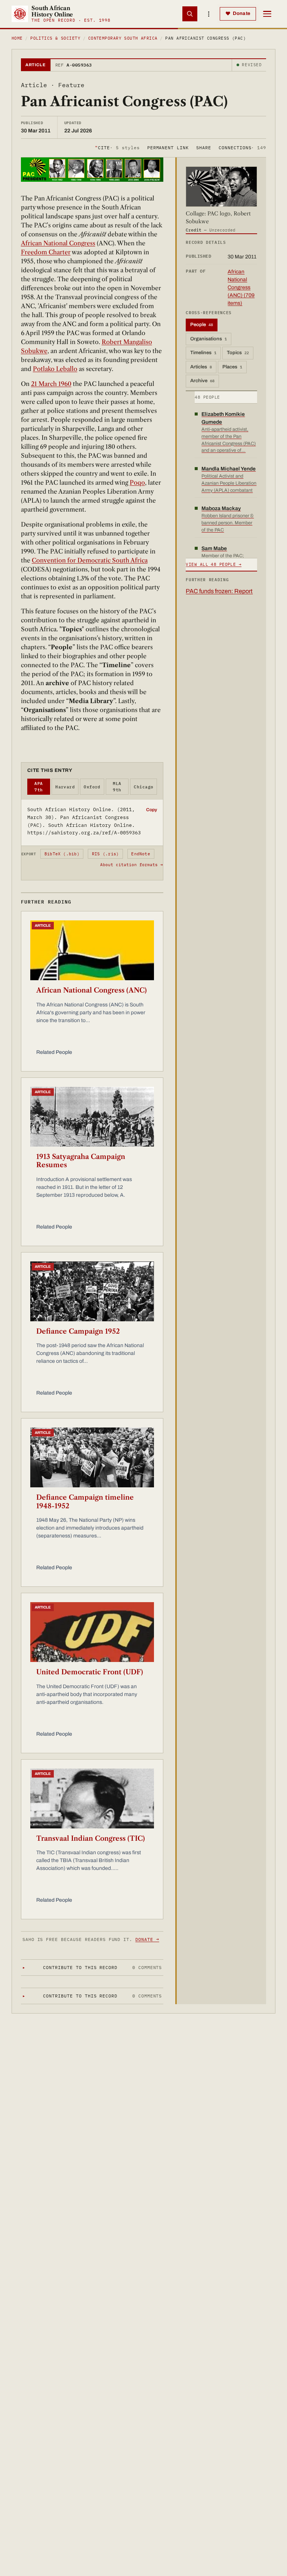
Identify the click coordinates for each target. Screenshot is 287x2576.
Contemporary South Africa (123, 38)
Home (17, 38)
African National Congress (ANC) (92, 990)
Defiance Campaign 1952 (78, 1331)
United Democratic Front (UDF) (90, 1672)
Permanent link (168, 148)
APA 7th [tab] (38, 787)
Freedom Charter (46, 252)
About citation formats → (132, 865)
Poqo (137, 482)
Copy (152, 810)
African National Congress (58, 243)
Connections (242, 148)
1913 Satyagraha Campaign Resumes (81, 1161)
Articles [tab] (201, 367)
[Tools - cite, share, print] (209, 14)
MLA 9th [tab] (117, 787)
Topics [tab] (238, 353)
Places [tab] (232, 367)
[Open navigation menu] (267, 14)
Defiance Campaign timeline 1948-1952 (85, 1502)
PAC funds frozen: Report (219, 591)
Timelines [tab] (203, 353)
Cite (117, 148)
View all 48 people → (214, 564)
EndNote (141, 854)
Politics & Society (55, 38)
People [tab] (202, 325)
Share (204, 148)
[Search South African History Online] (190, 14)
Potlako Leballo (55, 369)
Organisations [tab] (209, 339)
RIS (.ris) (105, 854)
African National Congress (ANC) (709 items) (241, 287)
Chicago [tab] (143, 787)
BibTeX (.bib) (62, 854)
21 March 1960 (51, 384)
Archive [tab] (202, 381)
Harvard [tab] (65, 787)
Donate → (147, 1939)
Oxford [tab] (92, 787)
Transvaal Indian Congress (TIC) (91, 1839)
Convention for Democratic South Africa (90, 560)
